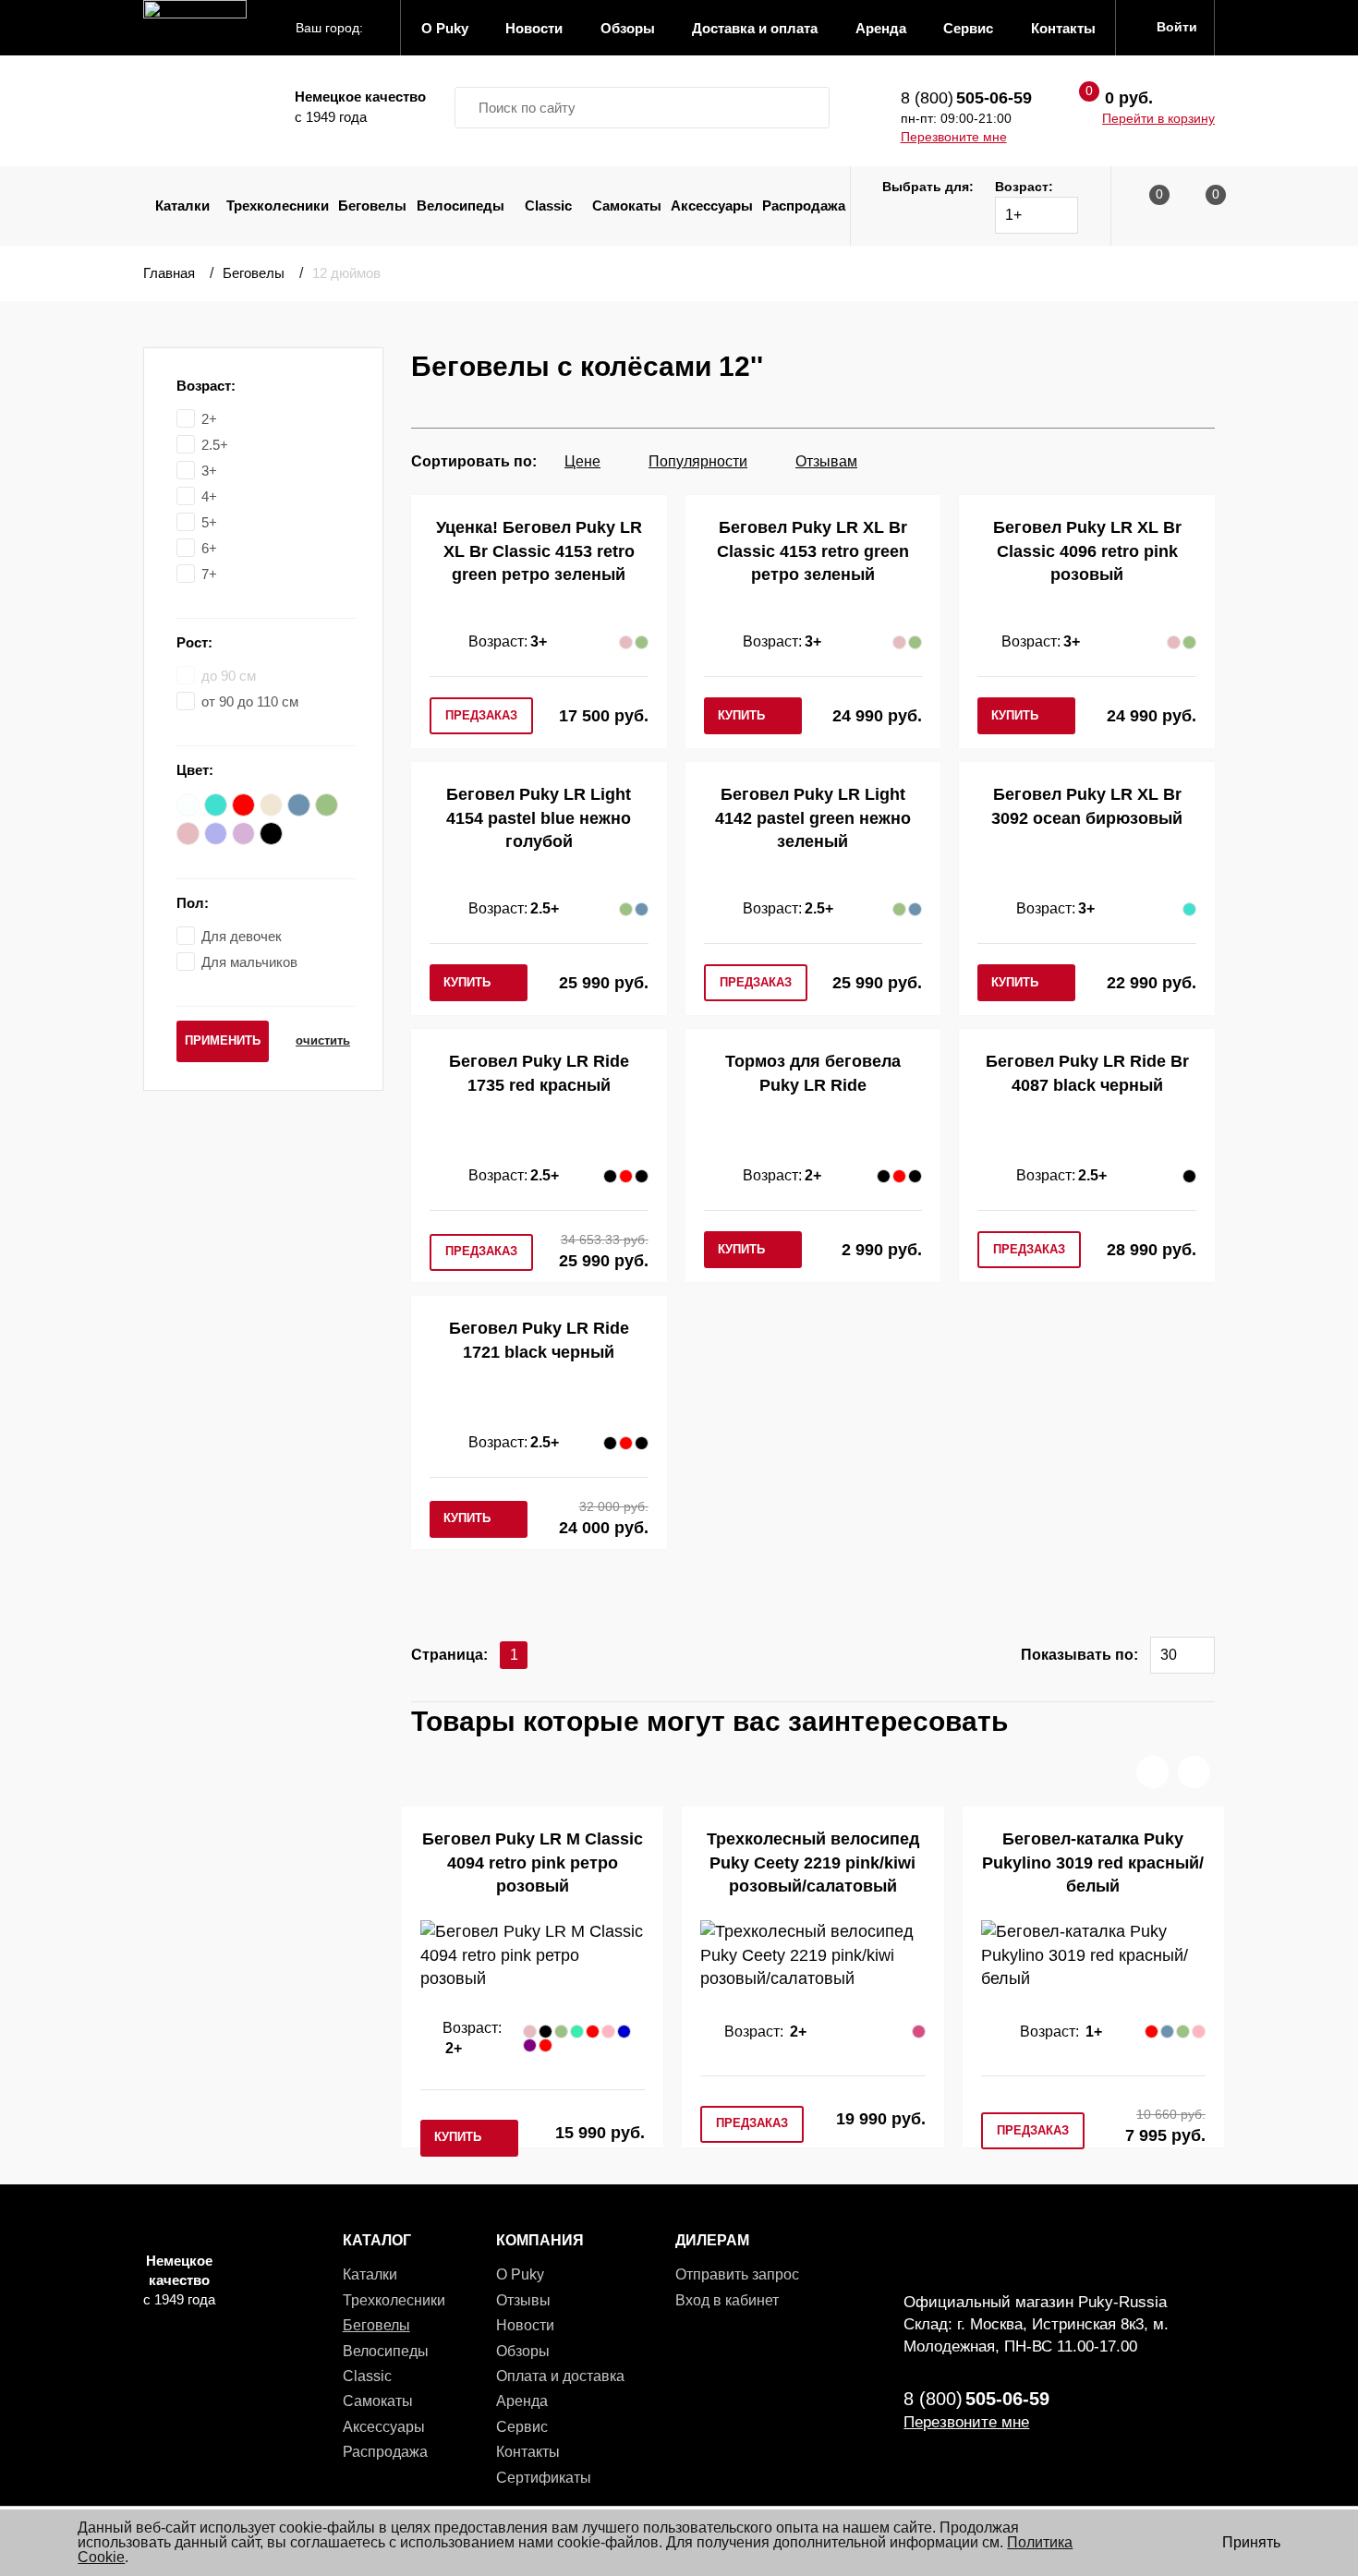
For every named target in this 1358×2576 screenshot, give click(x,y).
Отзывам (826, 461)
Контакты (528, 2452)
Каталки (182, 206)
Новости (525, 2325)
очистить (323, 1040)
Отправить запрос (737, 2274)
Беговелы (372, 206)
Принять (1251, 2542)
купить (741, 715)
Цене (582, 461)
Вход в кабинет (727, 2300)
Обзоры (523, 2351)
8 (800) (966, 98)
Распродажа (804, 206)
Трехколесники (278, 206)
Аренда (522, 2401)
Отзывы (523, 2300)
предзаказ (481, 715)
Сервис (522, 2427)
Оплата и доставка (560, 2376)
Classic (548, 206)
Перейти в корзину (1158, 118)
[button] (1152, 1772)
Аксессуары (712, 206)
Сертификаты (544, 2478)
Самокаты (627, 206)
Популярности (698, 461)
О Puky (520, 2274)
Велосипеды (461, 206)
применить (223, 1040)
